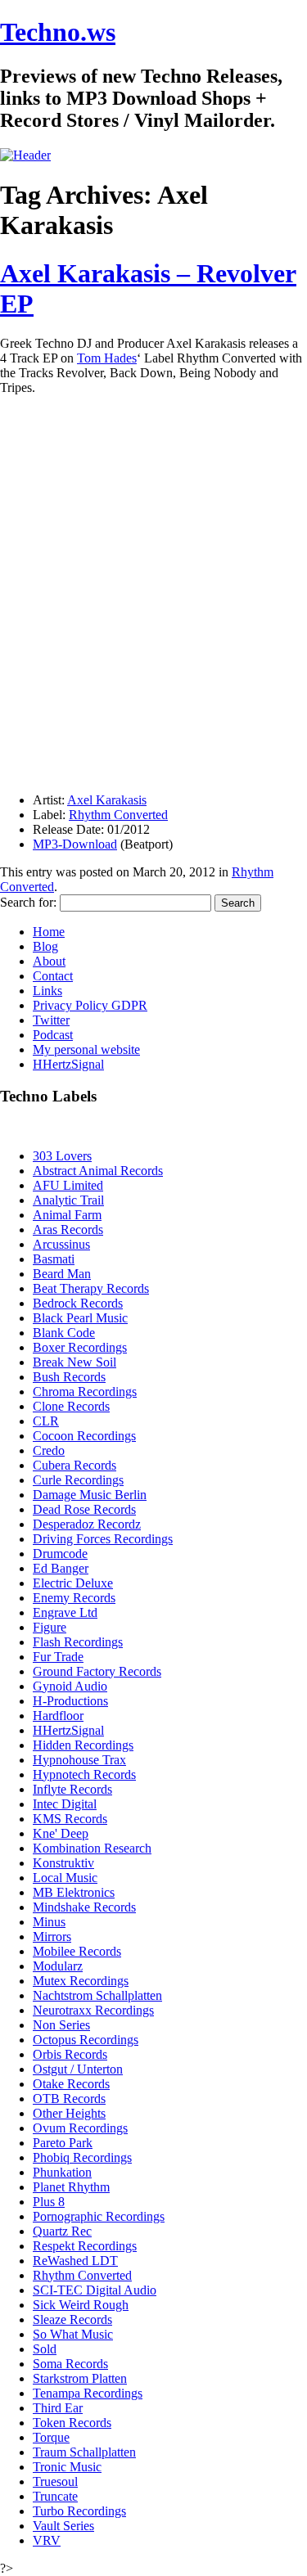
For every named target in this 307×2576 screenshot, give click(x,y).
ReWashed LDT (75, 2261)
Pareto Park (63, 2143)
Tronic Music (67, 2467)
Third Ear (58, 2408)
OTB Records (69, 2099)
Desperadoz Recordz (87, 1524)
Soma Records (70, 2364)
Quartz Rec (62, 2231)
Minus (49, 1922)
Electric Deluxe (73, 1583)
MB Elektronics (74, 1892)
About (49, 961)
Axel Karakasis (107, 800)
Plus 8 (49, 2202)
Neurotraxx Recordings (93, 2010)
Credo (49, 1450)
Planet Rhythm (71, 2187)
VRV (47, 2540)
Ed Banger (61, 1568)
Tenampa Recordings (88, 2393)
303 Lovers (62, 1156)
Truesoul (55, 2481)
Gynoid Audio (70, 1686)
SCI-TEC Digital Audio (95, 2290)
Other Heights (69, 2113)
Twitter (51, 1020)
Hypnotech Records (84, 1774)
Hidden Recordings (83, 1745)
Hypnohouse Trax (79, 1760)
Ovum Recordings (80, 2128)
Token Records (72, 2423)
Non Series (61, 2025)
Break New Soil (74, 1362)
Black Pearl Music (80, 1318)
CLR (46, 1421)
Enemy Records (74, 1598)
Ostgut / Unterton (78, 2069)
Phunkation (62, 2172)
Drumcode (60, 1554)
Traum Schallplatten (84, 2452)
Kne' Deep (61, 1833)
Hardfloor (58, 1716)
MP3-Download (75, 844)
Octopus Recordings (86, 2040)
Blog (45, 946)
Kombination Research (92, 1848)
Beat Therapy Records (91, 1288)
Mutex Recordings (81, 1981)
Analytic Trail (68, 1200)
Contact (53, 976)
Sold (45, 2349)
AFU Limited (68, 1185)
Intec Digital (65, 1804)
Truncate (55, 2496)
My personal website (86, 1049)
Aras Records (68, 1229)
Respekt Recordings (85, 2246)
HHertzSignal (68, 1064)
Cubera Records (74, 1465)
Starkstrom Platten (80, 2378)
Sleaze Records (72, 2319)
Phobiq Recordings (82, 2157)
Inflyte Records (72, 1789)
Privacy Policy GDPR (90, 1005)
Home (49, 932)
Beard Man (62, 1274)
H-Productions (70, 1701)
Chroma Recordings (85, 1392)
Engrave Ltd (65, 1612)
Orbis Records (70, 2054)
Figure (50, 1627)
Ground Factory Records (97, 1671)
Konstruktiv (63, 1863)
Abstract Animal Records (98, 1171)
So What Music (73, 2334)
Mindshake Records (84, 1907)
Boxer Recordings (80, 1347)
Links (47, 991)
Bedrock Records (78, 1303)
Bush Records (69, 1377)
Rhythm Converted (118, 815)
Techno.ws (58, 32)
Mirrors (52, 1937)
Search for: (28, 902)
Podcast (53, 1035)
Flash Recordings (78, 1642)
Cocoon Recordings (84, 1436)
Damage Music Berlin (90, 1495)
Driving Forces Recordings (103, 1539)
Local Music (65, 1878)
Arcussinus (61, 1244)
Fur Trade (58, 1657)
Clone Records (71, 1406)
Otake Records (71, 2084)
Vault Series (63, 2526)
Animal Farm (67, 1215)
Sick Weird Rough (81, 2305)
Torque (51, 2437)
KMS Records (70, 1819)
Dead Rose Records (84, 1509)
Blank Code (64, 1333)
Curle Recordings (78, 1480)
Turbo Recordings (79, 2511)
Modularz (58, 1966)
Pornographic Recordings (99, 2216)
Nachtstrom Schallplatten (97, 1995)
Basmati (54, 1259)
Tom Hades (107, 358)
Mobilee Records (77, 1951)
